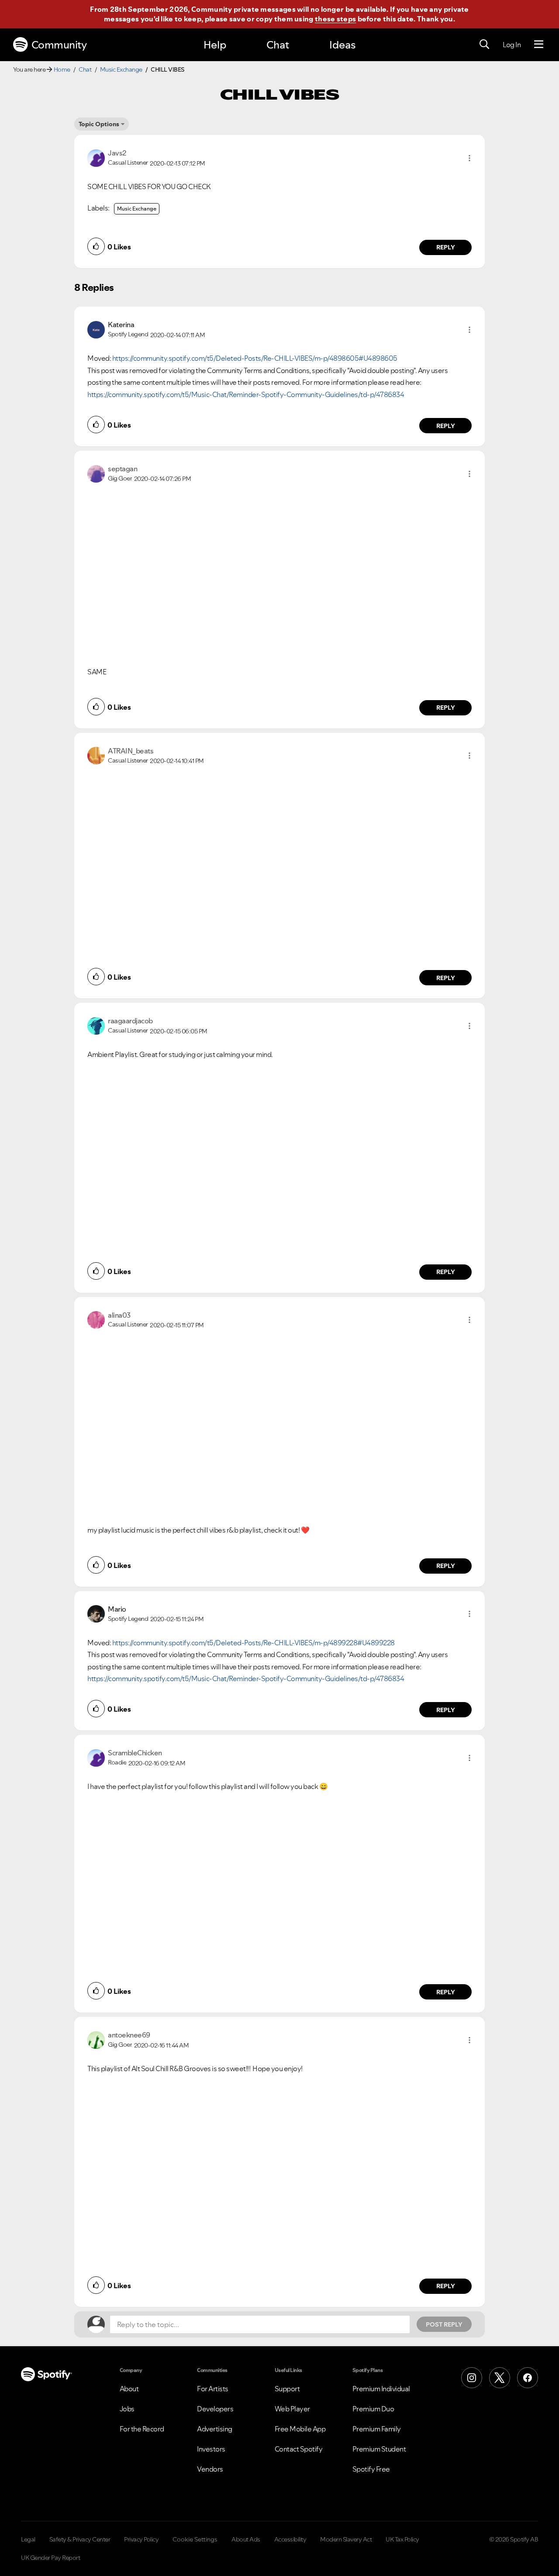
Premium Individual (381, 2389)
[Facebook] (528, 2378)
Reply (446, 247)
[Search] (484, 45)
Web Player (292, 2409)
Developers (215, 2409)
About (129, 2389)
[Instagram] (472, 2378)
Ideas (342, 45)
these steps (335, 19)
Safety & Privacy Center (80, 2539)
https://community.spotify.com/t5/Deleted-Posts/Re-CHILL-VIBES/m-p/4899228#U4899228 (254, 1643)
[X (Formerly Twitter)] (500, 2378)
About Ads (246, 2539)
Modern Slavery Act (346, 2539)
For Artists (213, 2389)
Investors (211, 2449)
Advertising (215, 2429)
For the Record (142, 2429)
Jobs (127, 2409)
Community (59, 45)
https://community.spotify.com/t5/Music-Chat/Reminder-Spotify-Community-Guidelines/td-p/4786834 (246, 394)
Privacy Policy (141, 2539)
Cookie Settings (195, 2539)
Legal (28, 2539)
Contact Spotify (299, 2449)
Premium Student (379, 2449)
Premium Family (377, 2429)
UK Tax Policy (402, 2539)
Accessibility (290, 2539)
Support (287, 2389)
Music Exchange (121, 69)
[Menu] (539, 45)
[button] (469, 158)
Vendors (210, 2469)
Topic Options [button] (99, 124)
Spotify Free (371, 2469)
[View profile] (96, 157)
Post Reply (444, 2324)
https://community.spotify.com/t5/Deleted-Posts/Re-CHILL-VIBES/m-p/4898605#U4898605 (255, 358)
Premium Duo (373, 2409)
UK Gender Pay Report (50, 2558)
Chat (278, 45)
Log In (512, 45)
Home (62, 69)
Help (215, 45)
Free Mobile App (300, 2429)
